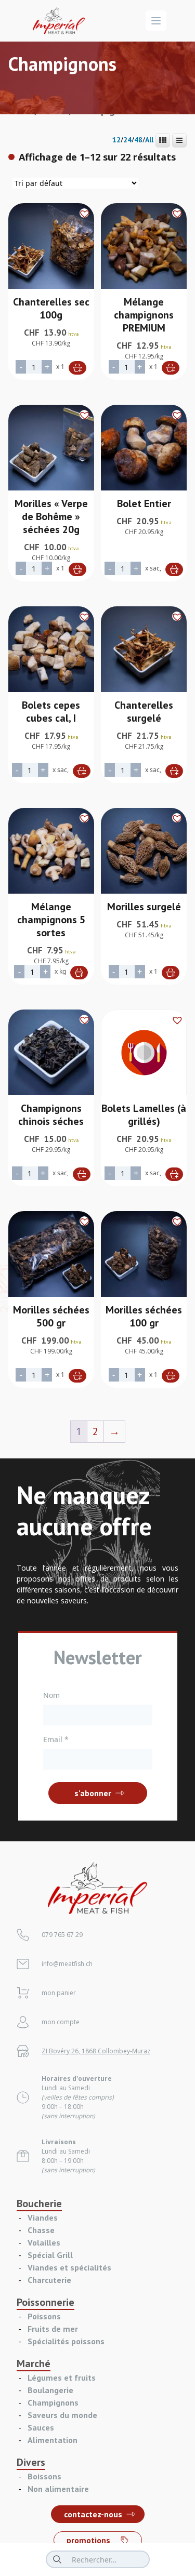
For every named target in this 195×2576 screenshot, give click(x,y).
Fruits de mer (53, 2329)
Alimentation (53, 2440)
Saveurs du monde (62, 2415)
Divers (31, 2462)
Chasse (41, 2230)
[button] (84, 213)
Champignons (53, 2402)
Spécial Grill (50, 2255)
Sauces (41, 2427)
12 (116, 140)
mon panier (59, 1993)
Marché (34, 2363)
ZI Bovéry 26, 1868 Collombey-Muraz (96, 2051)
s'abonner (93, 1793)
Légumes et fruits (62, 2378)
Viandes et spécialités (69, 2267)
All (149, 140)
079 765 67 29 (62, 1935)
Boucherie (39, 2203)
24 (127, 140)
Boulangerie (50, 2390)
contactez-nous (93, 2514)
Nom (51, 1695)
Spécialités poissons (66, 2341)
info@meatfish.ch (67, 1964)
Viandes (43, 2218)
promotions (88, 2540)
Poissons (44, 2316)
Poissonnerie (45, 2302)
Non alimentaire (58, 2489)
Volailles (44, 2242)
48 (138, 140)
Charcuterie (49, 2280)
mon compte (61, 2022)
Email (56, 1739)
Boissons (44, 2476)
